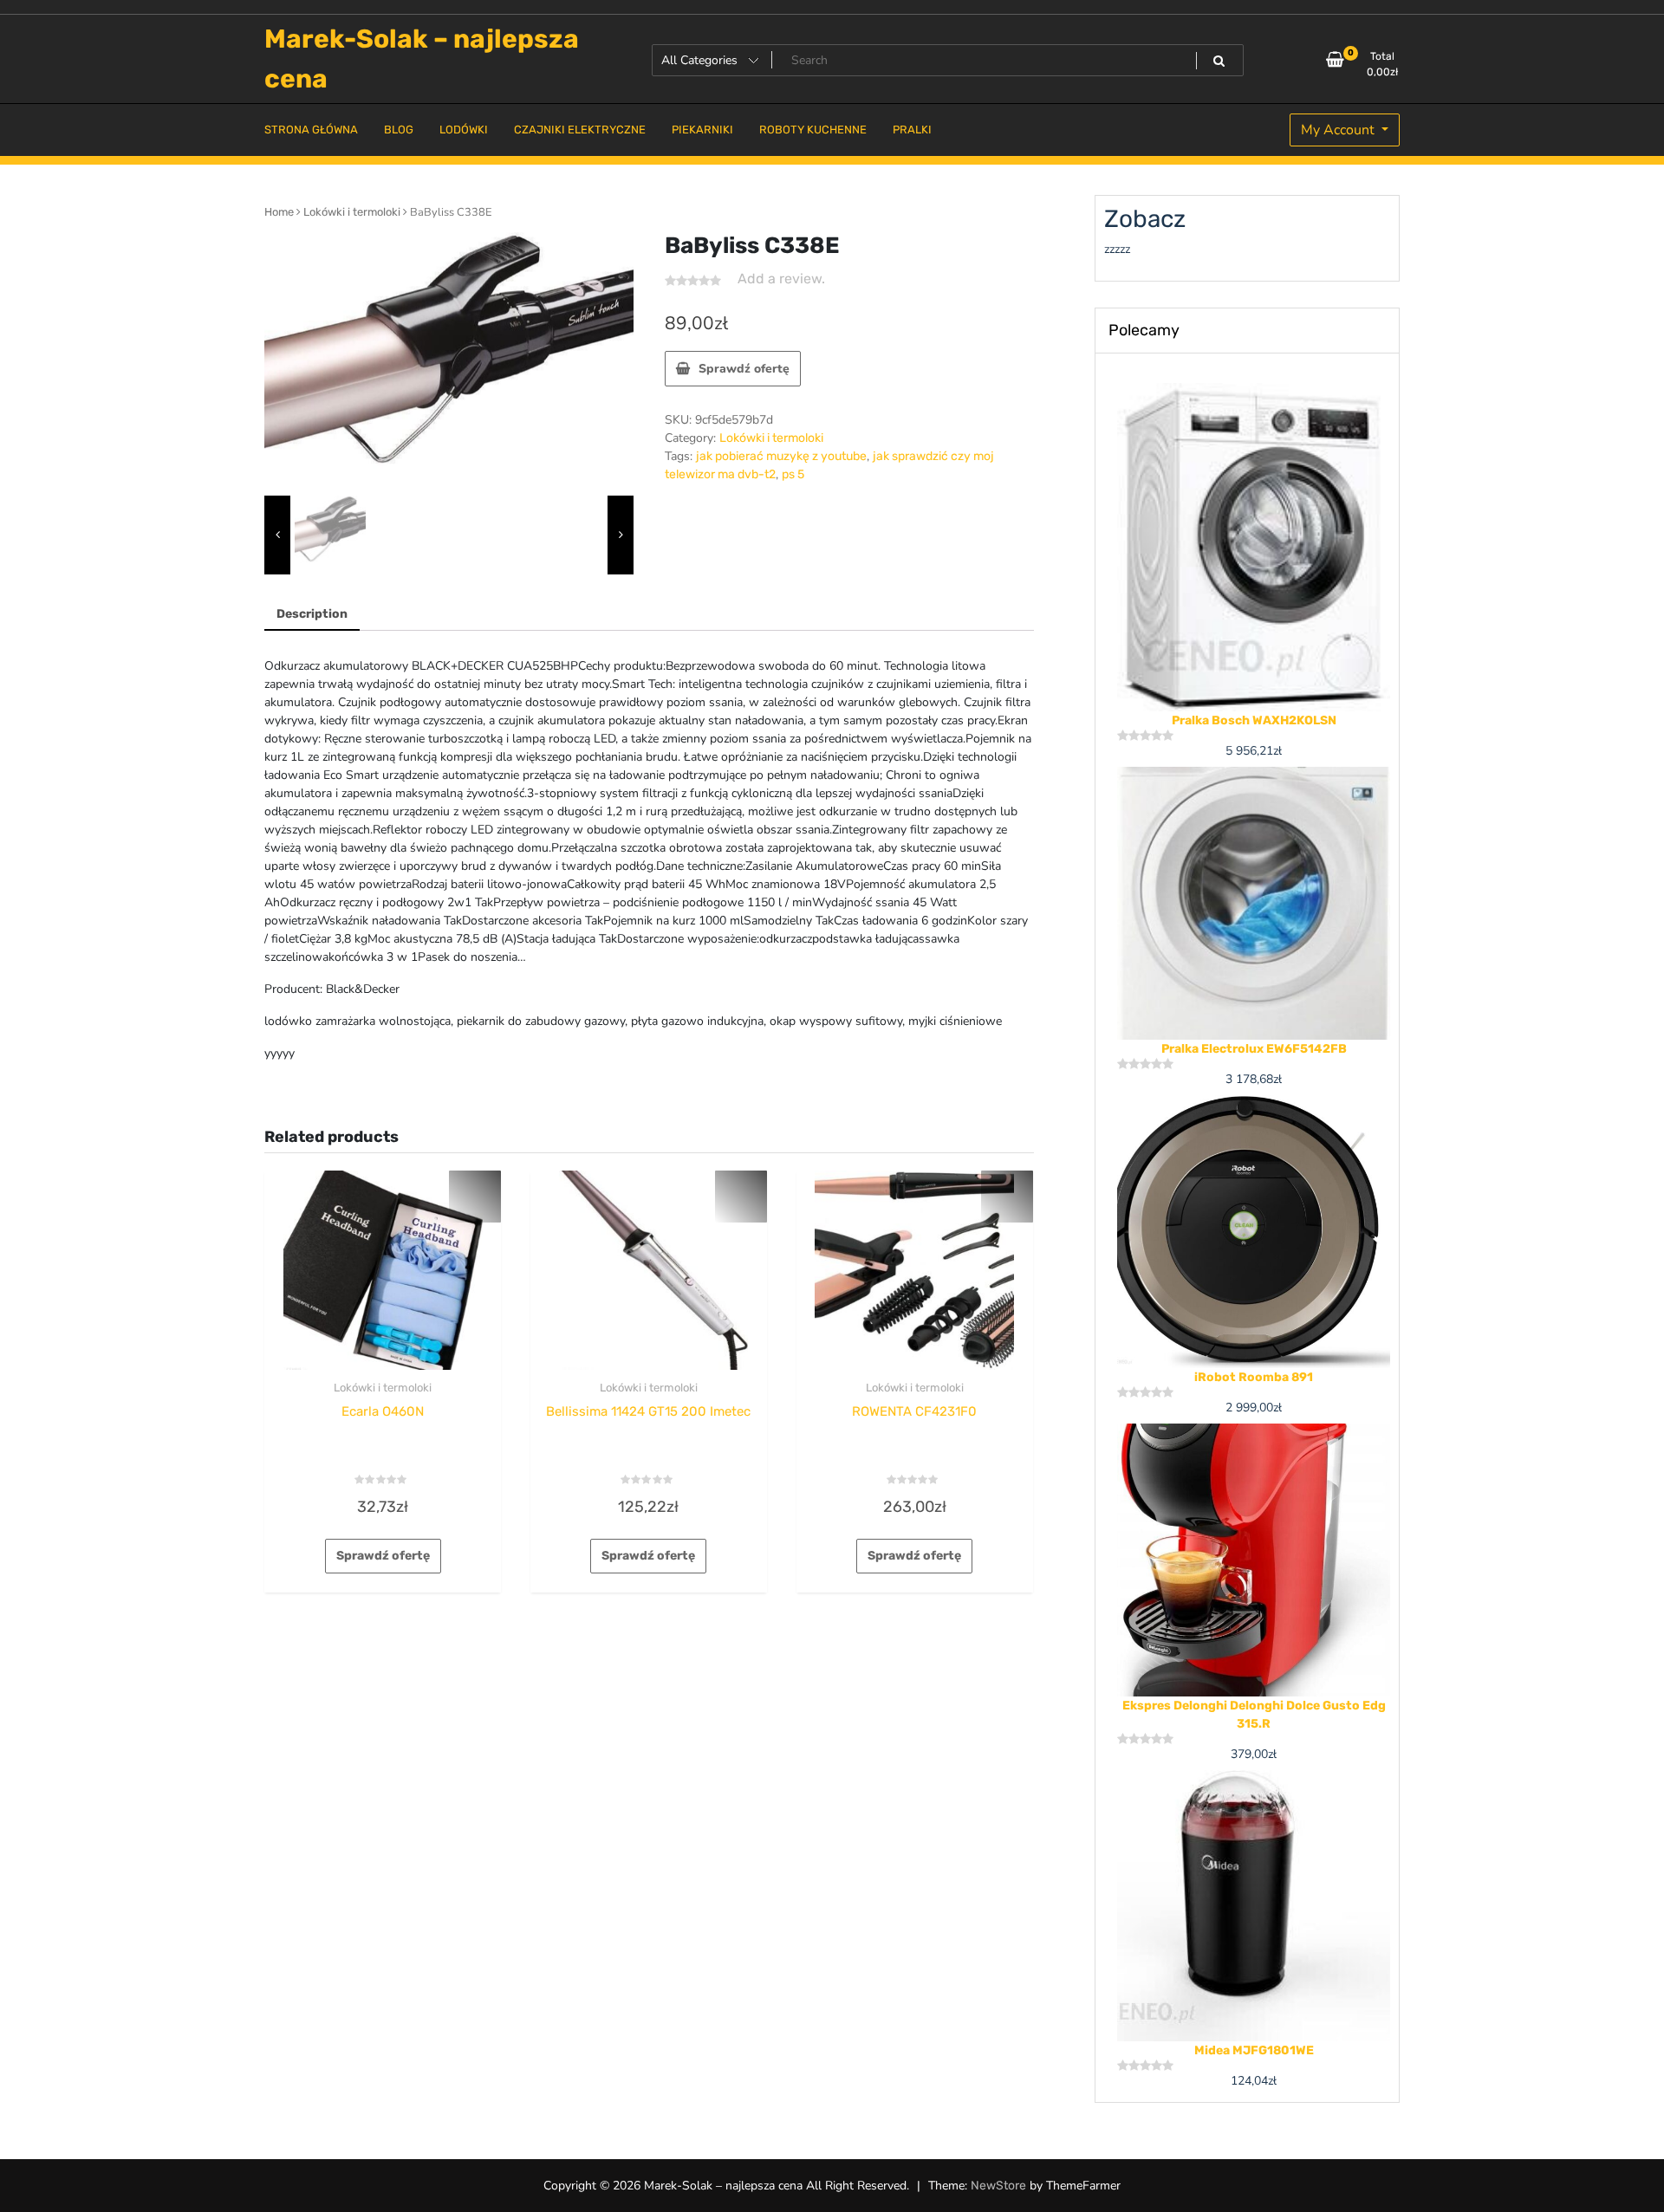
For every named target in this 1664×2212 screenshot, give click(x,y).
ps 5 (793, 474)
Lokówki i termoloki (352, 212)
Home (279, 212)
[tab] (312, 615)
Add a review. (781, 279)
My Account (1339, 130)
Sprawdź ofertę (744, 369)
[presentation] (277, 535)
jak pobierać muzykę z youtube (781, 456)
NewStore (998, 2186)
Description (312, 614)
